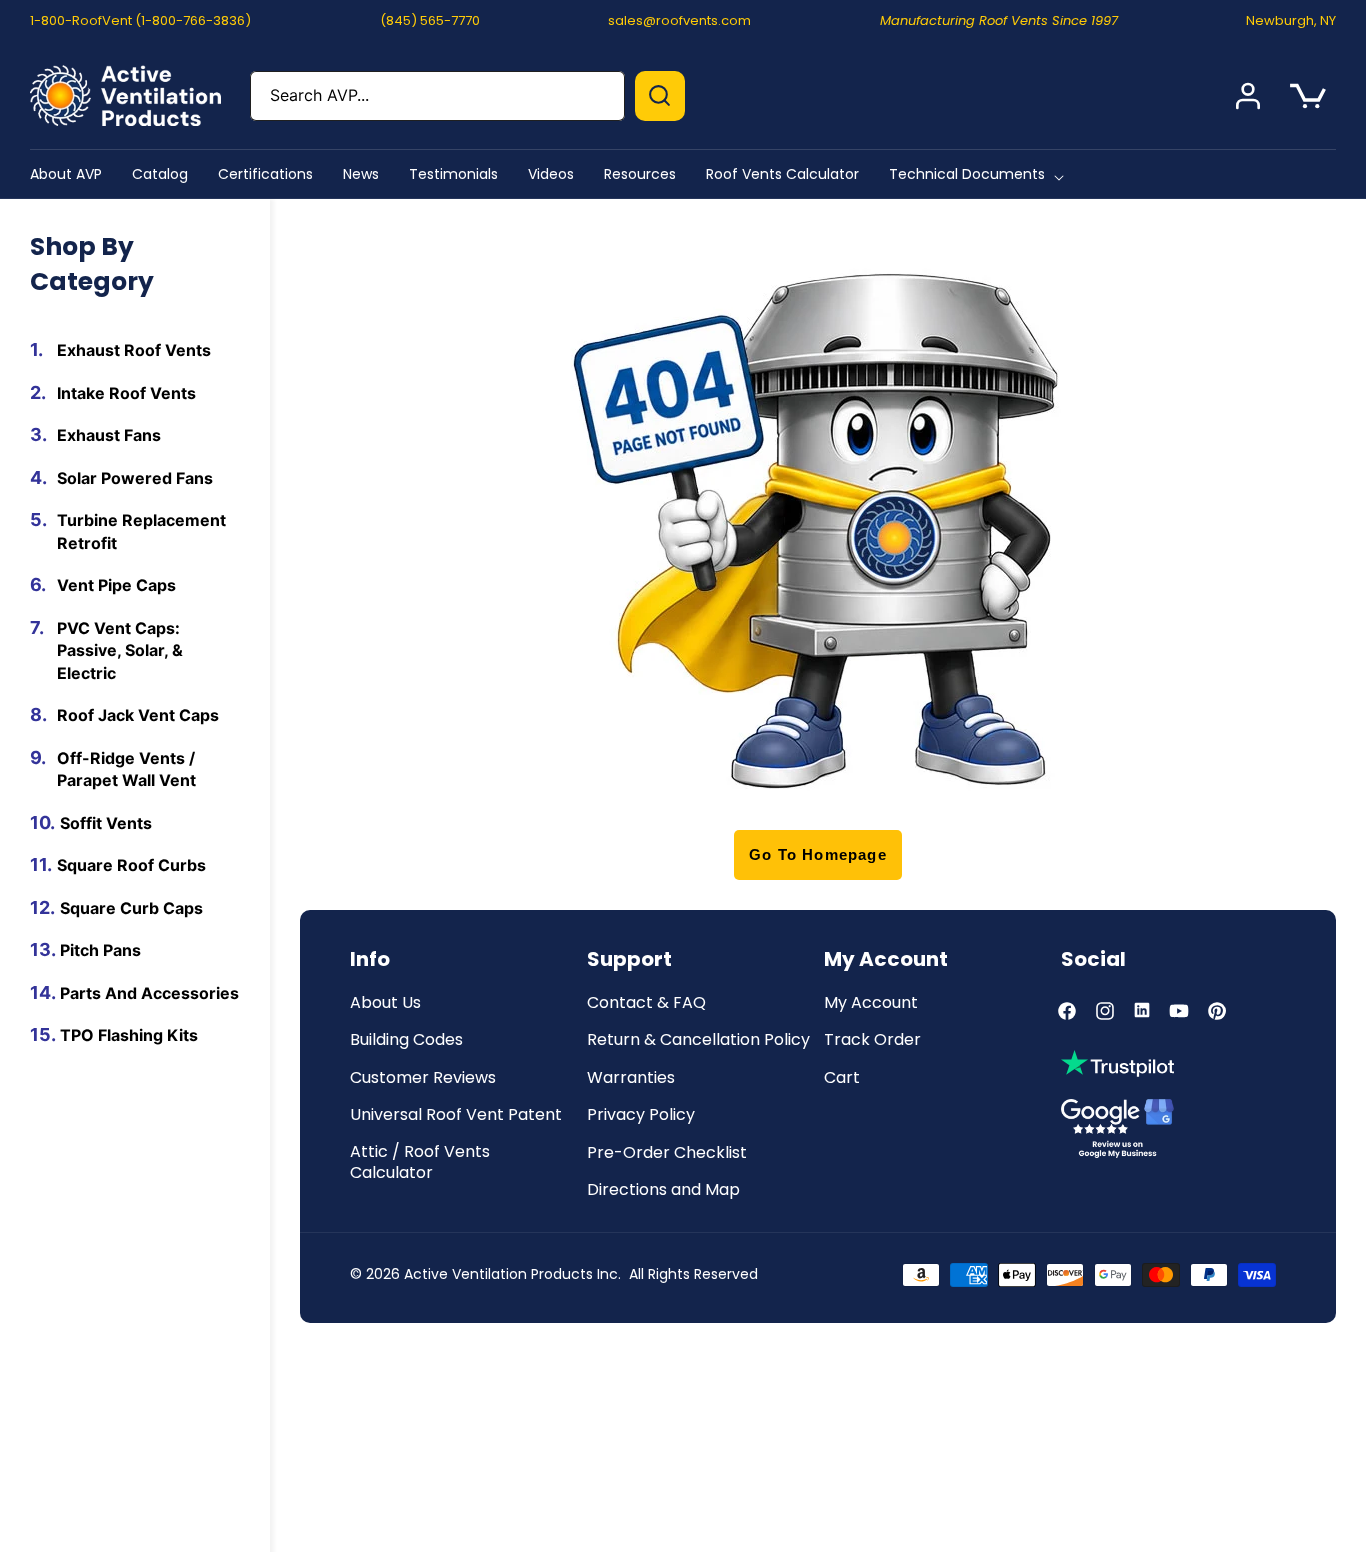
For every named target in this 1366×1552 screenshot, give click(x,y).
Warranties (631, 1078)
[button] (980, 174)
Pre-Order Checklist (667, 1153)
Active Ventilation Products (498, 1274)
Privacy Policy (641, 1115)
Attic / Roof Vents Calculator (420, 1163)
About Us (385, 1003)
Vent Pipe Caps (116, 585)
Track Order (872, 1040)
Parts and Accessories (149, 992)
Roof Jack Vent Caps (138, 715)
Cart (842, 1078)
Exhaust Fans (109, 435)
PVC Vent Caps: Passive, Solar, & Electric (120, 649)
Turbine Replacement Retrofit (141, 531)
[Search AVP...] (660, 96)
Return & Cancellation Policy (698, 1040)
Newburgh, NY (1291, 20)
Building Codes (406, 1040)
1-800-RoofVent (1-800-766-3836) (140, 20)
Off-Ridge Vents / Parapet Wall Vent (126, 768)
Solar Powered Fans (135, 477)
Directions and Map (663, 1190)
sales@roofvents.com (679, 20)
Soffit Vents (106, 822)
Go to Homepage (818, 854)
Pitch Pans (100, 950)
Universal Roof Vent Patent (456, 1115)
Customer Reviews (423, 1078)
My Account (871, 1003)
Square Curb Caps (131, 907)
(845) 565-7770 (430, 20)
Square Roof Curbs (131, 865)
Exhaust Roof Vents (134, 350)
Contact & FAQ (646, 1003)
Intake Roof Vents (126, 392)
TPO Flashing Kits (129, 1035)
